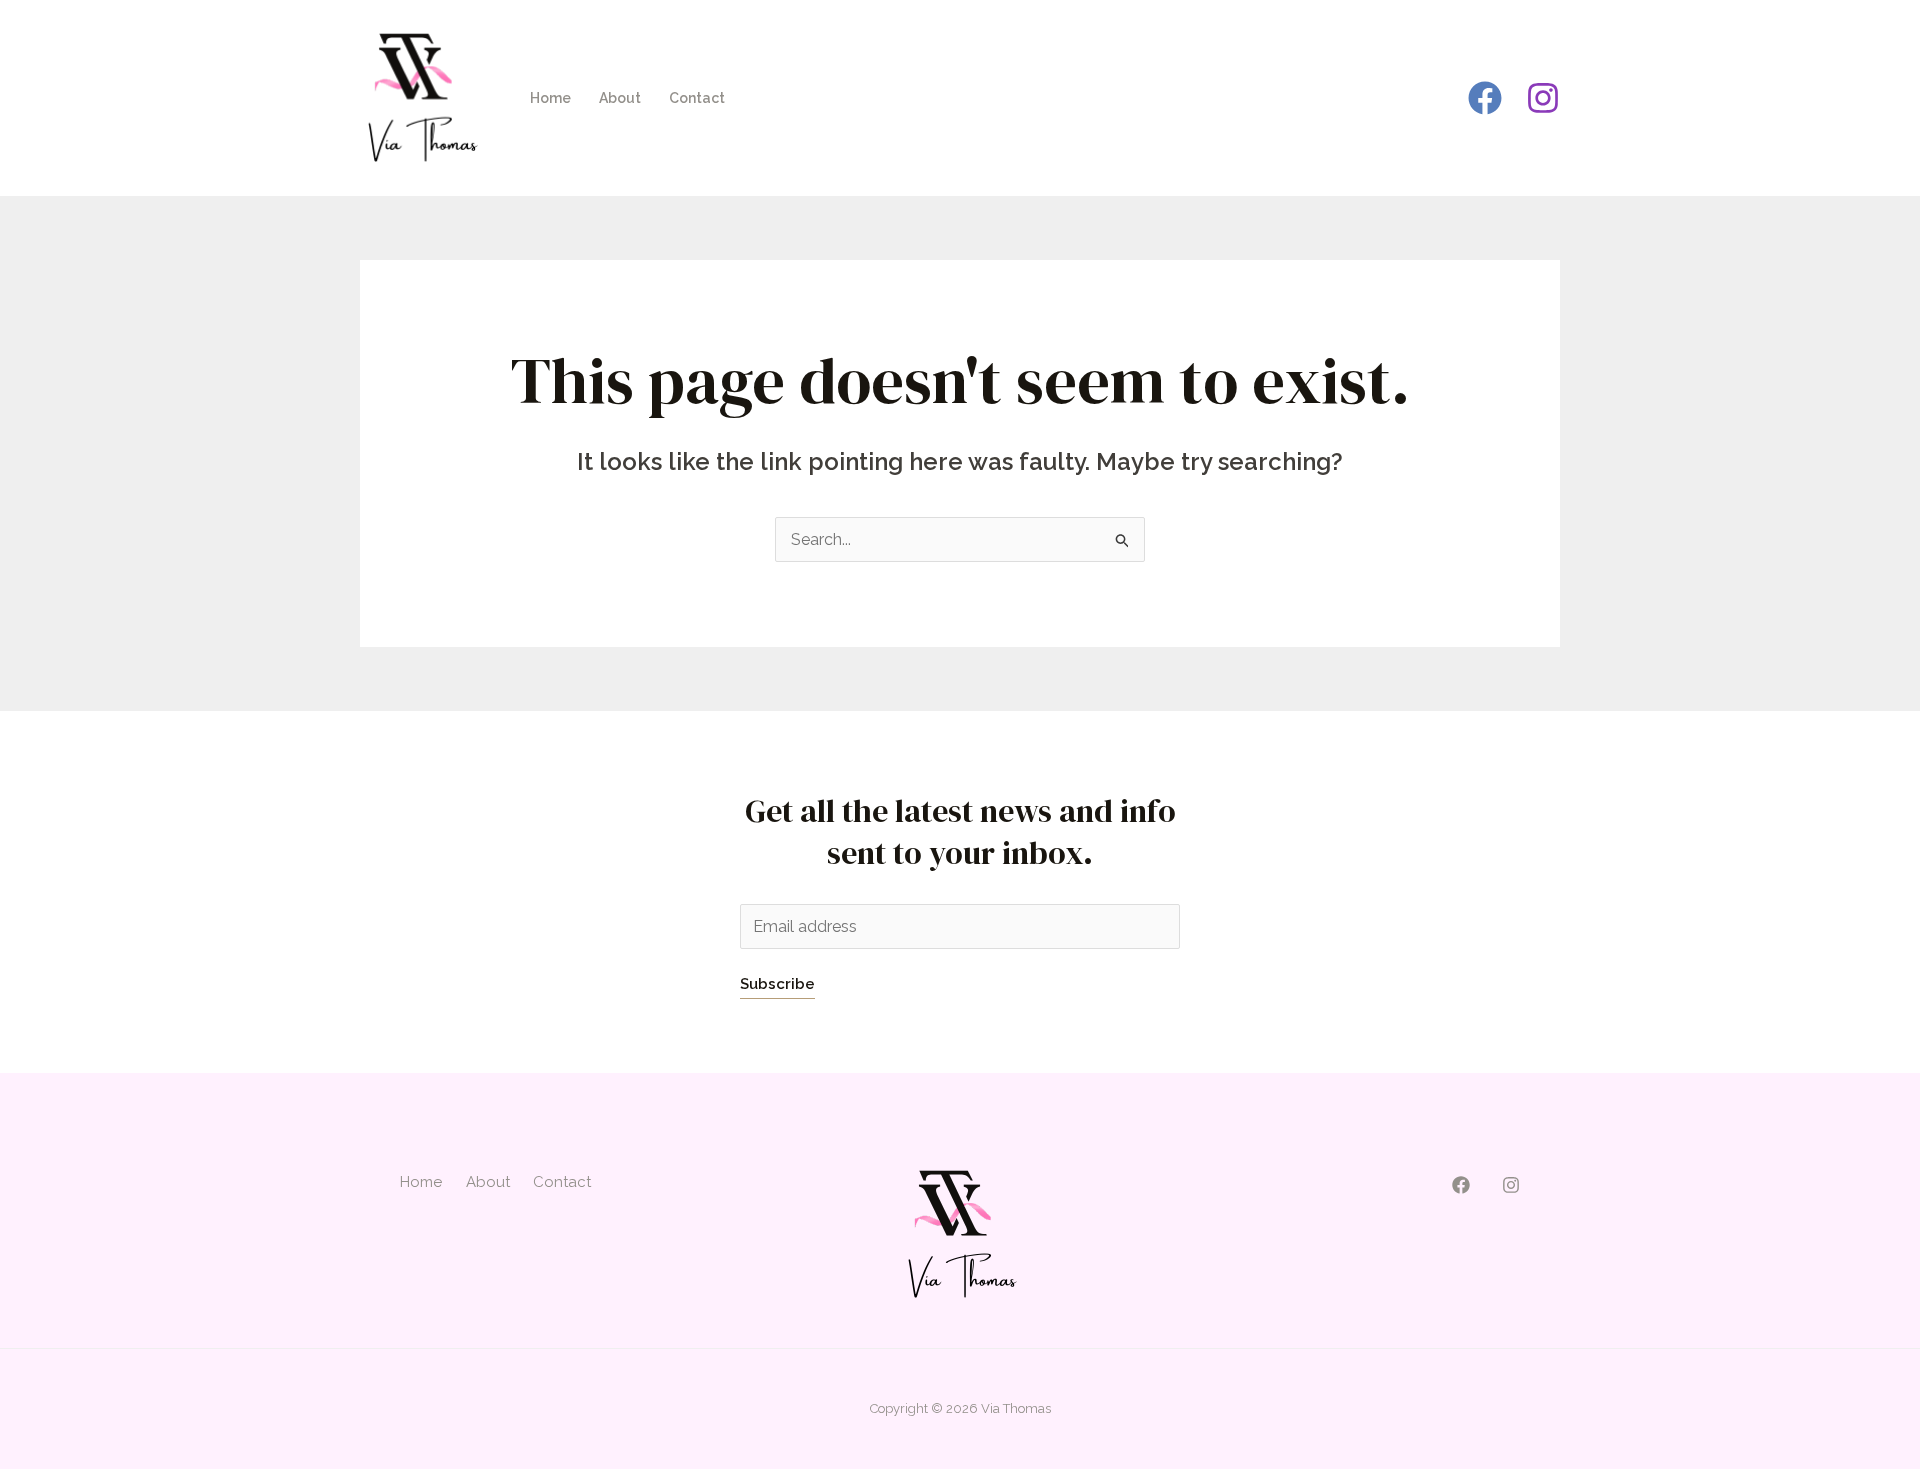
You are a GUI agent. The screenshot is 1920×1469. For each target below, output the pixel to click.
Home (550, 98)
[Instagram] (1543, 98)
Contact (697, 98)
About (620, 98)
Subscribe (777, 984)
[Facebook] (1485, 98)
